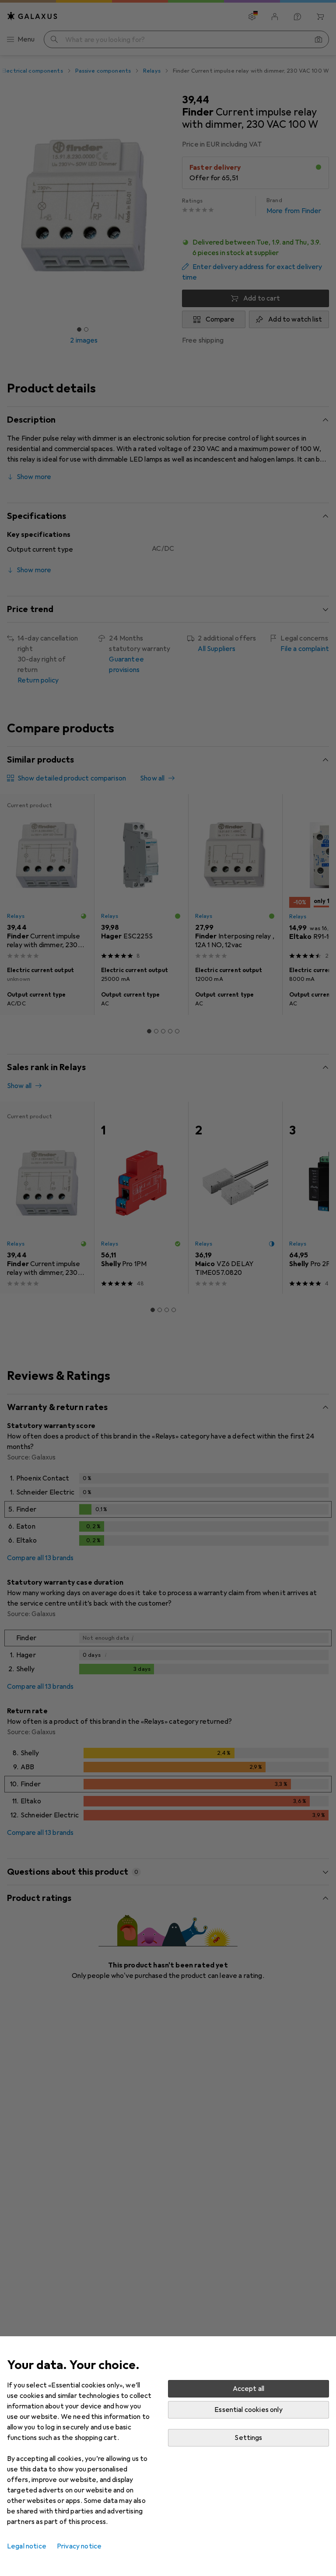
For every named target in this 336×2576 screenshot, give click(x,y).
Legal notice (27, 2546)
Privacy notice (79, 2546)
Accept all (249, 2389)
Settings (248, 2438)
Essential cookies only (248, 2410)
